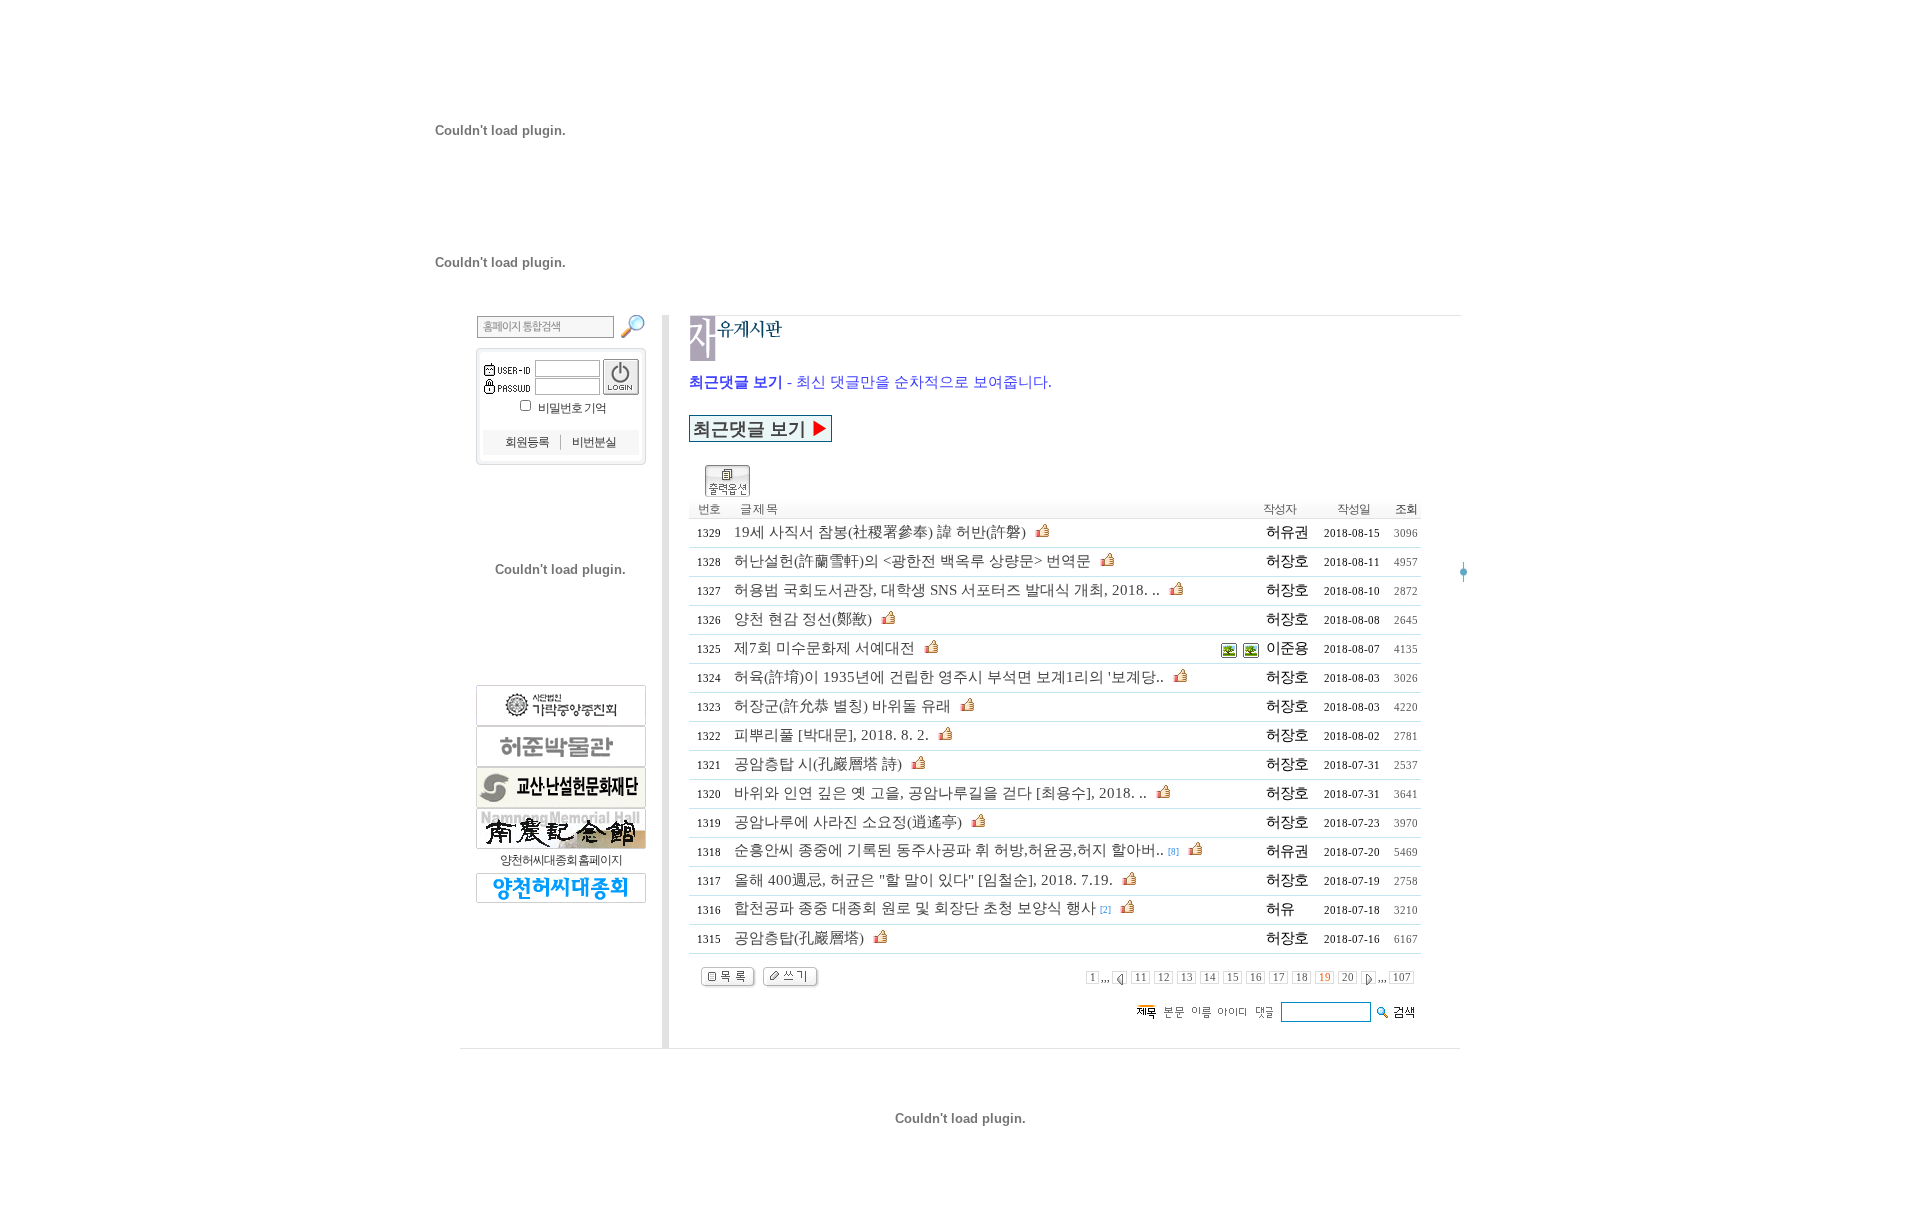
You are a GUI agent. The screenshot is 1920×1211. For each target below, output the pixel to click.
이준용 (1287, 648)
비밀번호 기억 (572, 408)
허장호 (1287, 561)
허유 (1280, 909)
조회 (1406, 509)
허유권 (1287, 532)
